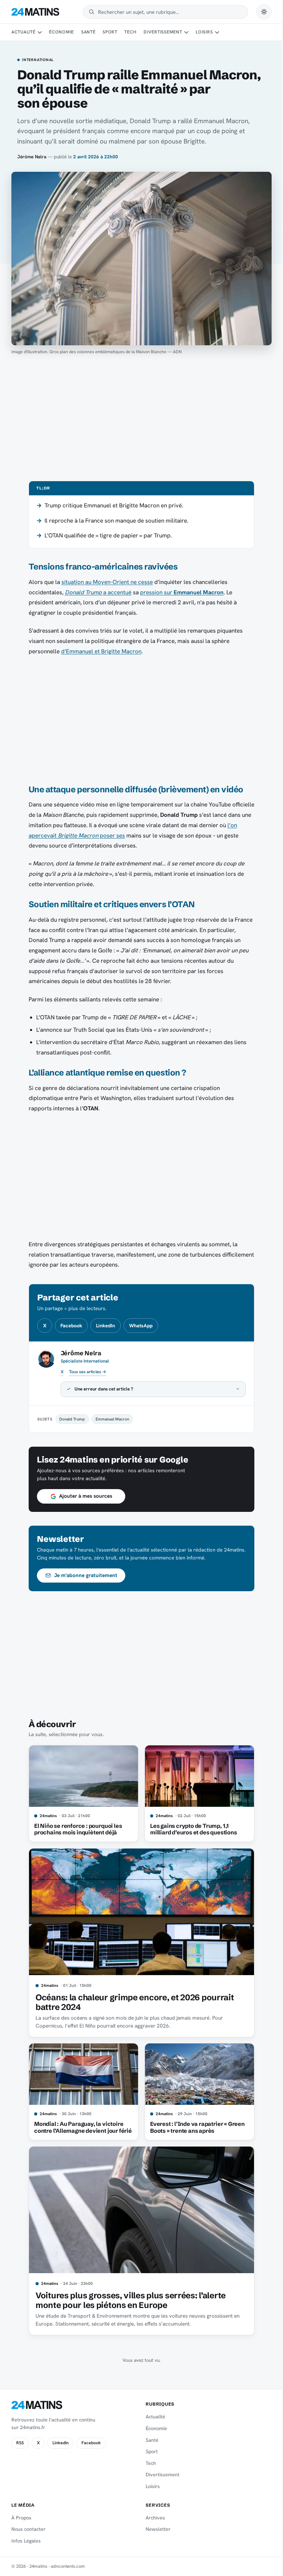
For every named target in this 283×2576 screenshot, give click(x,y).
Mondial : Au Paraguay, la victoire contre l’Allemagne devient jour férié (80, 2127)
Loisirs (204, 32)
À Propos (21, 2518)
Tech (130, 32)
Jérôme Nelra (32, 157)
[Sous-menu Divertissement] (186, 32)
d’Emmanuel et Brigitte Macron (101, 651)
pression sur (182, 592)
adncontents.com (68, 2566)
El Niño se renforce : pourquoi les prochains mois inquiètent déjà (75, 1829)
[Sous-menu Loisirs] (217, 32)
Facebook (71, 1326)
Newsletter (156, 2529)
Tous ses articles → (88, 1372)
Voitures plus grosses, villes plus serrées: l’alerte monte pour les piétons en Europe (128, 2300)
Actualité (23, 32)
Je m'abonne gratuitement (83, 1575)
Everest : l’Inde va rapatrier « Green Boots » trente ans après (195, 2127)
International (38, 60)
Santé (88, 32)
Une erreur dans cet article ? (101, 1389)
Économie (61, 32)
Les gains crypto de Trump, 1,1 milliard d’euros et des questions (191, 1829)
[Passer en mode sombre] (264, 12)
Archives (153, 2518)
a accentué (98, 592)
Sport (110, 32)
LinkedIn (105, 1326)
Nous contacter (28, 2529)
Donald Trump (70, 1419)
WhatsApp (141, 1326)
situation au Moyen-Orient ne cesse (107, 582)
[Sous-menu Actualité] (40, 32)
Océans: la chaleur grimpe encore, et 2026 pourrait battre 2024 (132, 2002)
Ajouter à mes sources (83, 1496)
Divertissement (163, 32)
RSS (20, 2443)
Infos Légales (26, 2541)
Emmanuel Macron (110, 1419)
